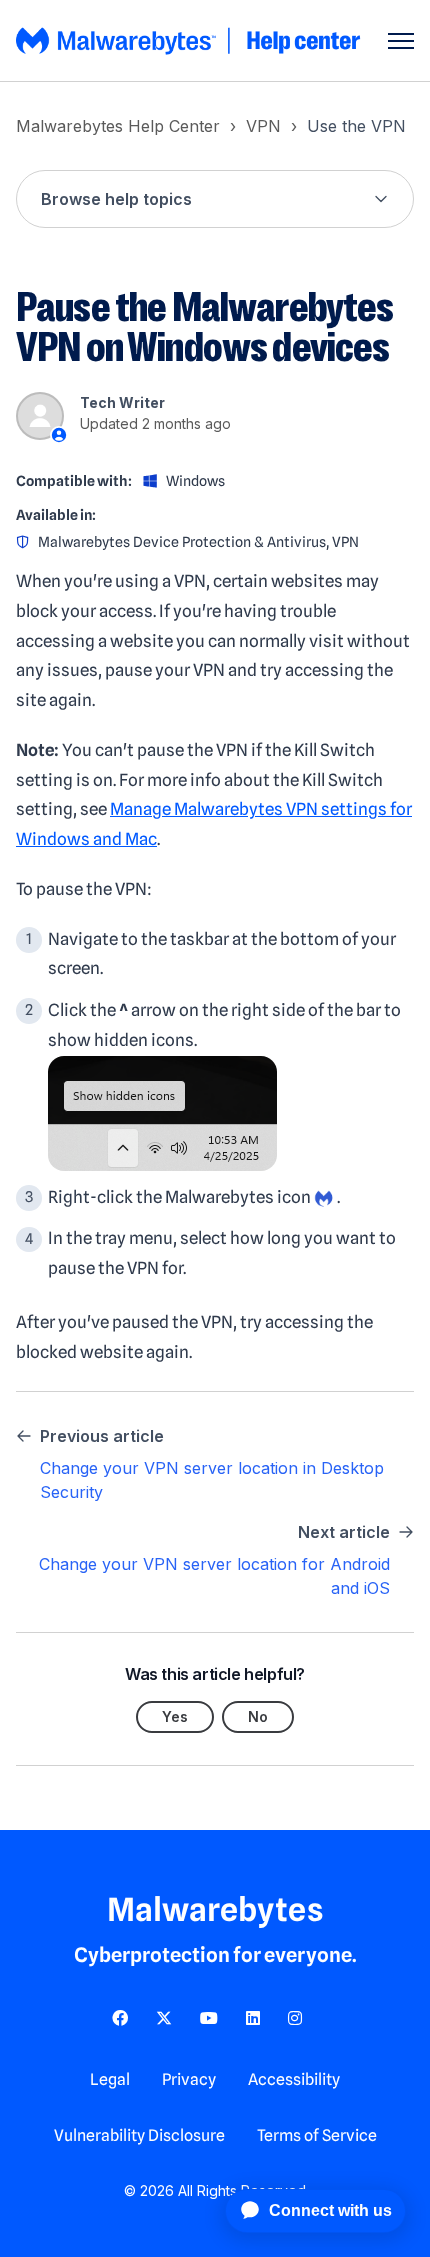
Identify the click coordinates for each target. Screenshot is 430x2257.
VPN (263, 126)
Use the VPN (356, 126)
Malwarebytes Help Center (118, 126)
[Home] (190, 41)
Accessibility (294, 2079)
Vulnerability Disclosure (139, 2135)
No (258, 1716)
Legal (110, 2079)
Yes (175, 1716)
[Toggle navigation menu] (401, 41)
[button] (215, 199)
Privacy (189, 2079)
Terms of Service (317, 2135)
